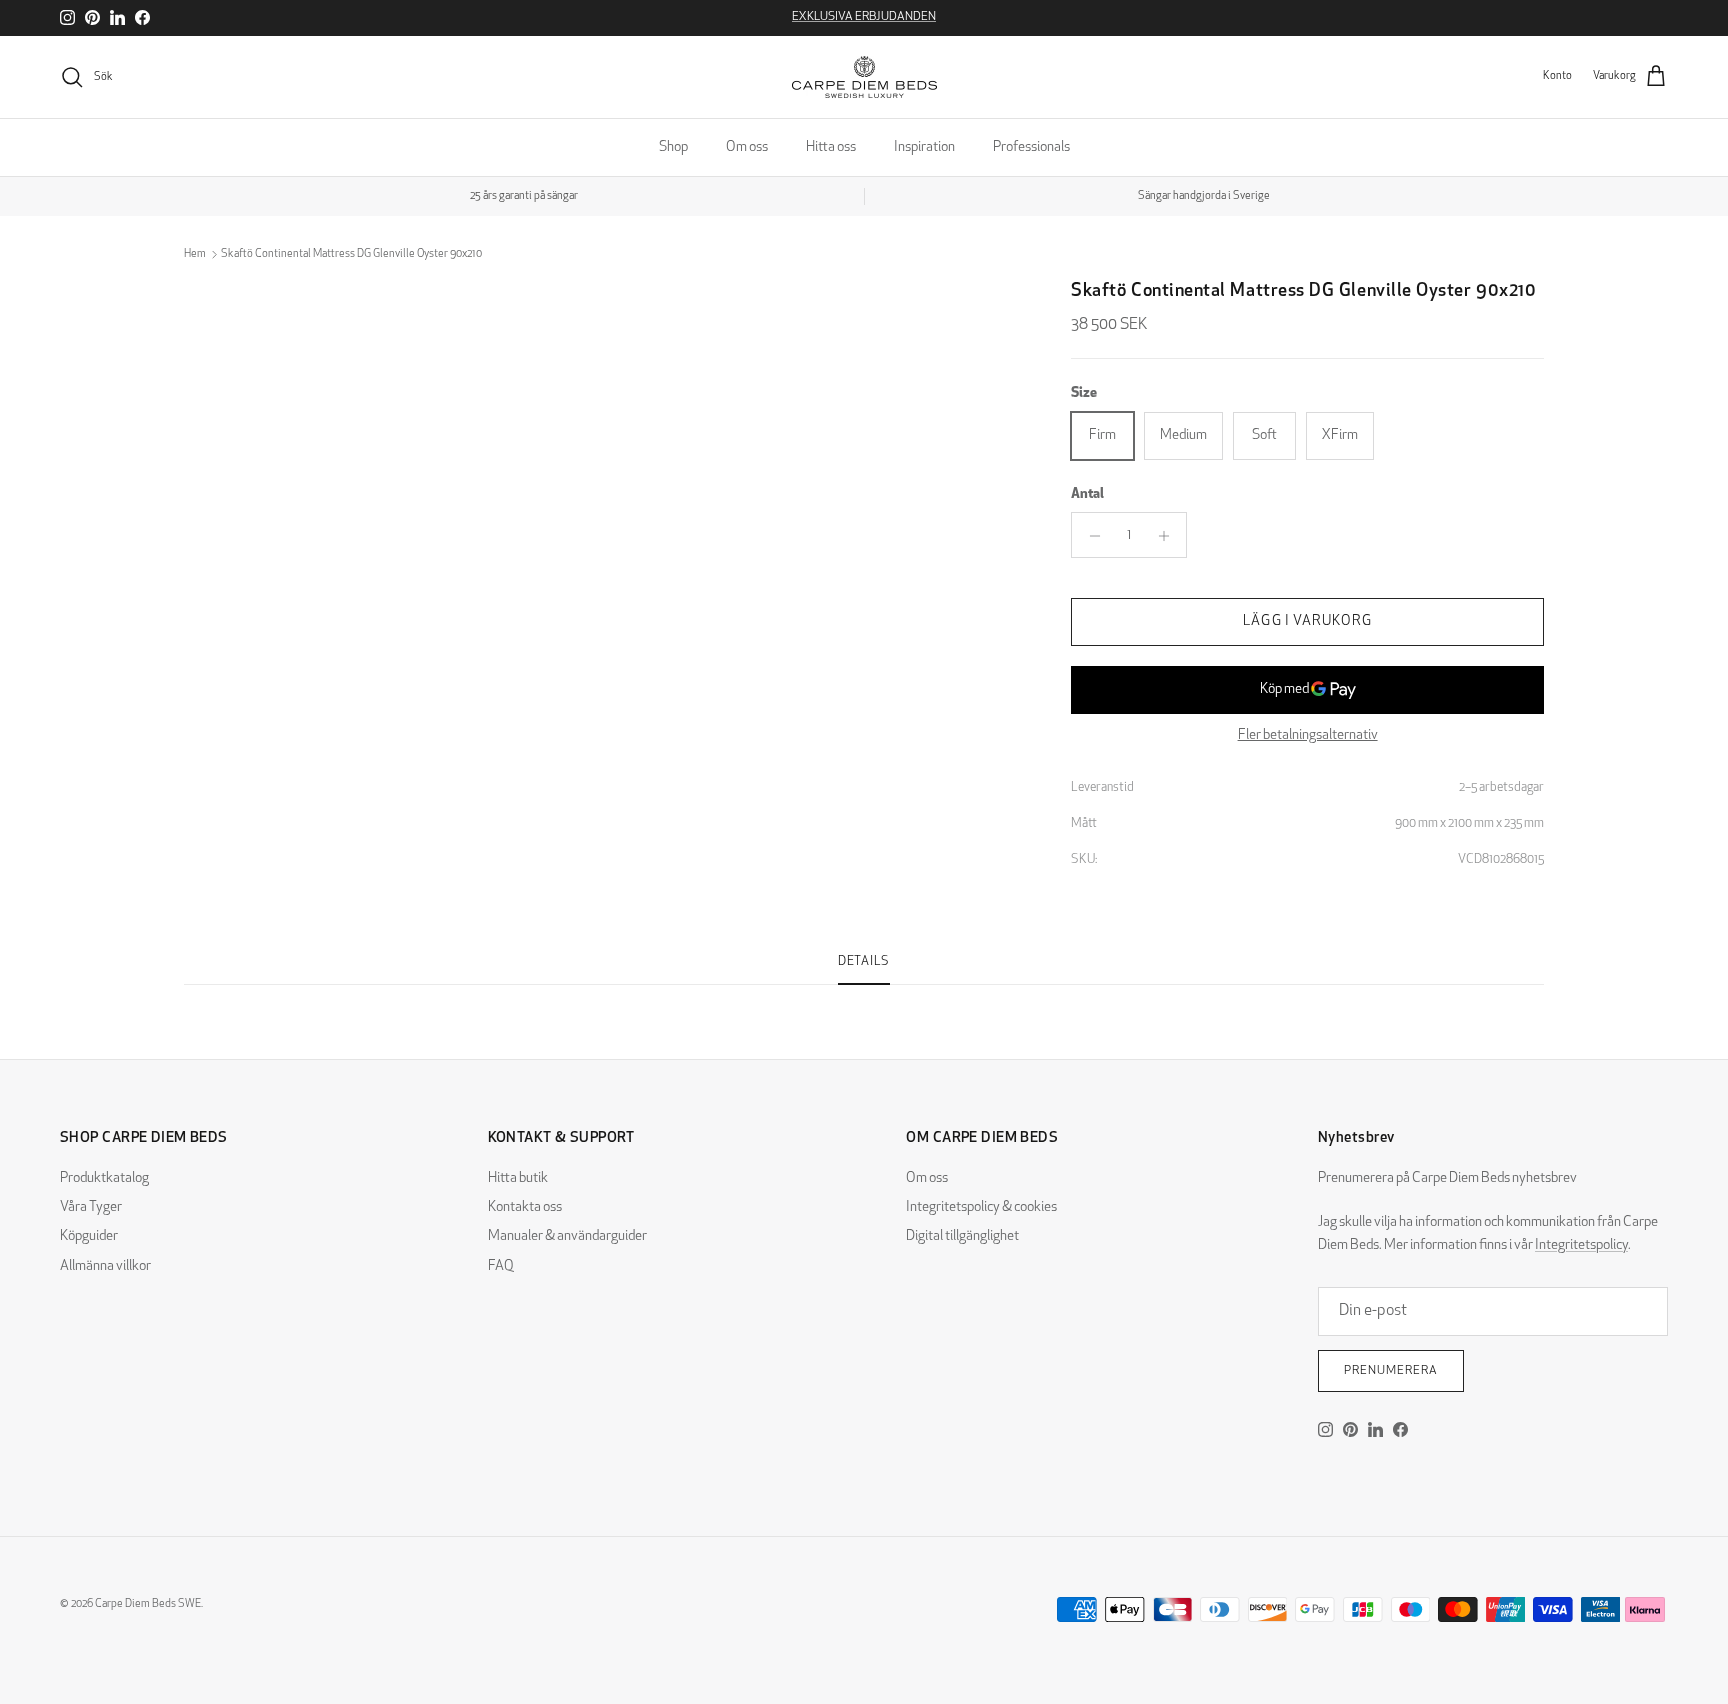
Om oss (747, 147)
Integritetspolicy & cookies (981, 1207)
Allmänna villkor (105, 1266)
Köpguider (89, 1236)
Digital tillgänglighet (962, 1236)
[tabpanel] (864, 997)
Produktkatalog (104, 1178)
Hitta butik (518, 1178)
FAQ (501, 1266)
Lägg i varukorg (1307, 622)
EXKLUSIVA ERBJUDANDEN (864, 17)
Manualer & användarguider (567, 1236)
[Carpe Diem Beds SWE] (864, 77)
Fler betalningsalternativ (1308, 736)
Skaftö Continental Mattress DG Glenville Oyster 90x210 (351, 254)
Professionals (1031, 147)
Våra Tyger (91, 1207)
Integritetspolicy (1581, 1245)
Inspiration (924, 147)
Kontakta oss (525, 1207)
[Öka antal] (1168, 536)
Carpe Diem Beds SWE (148, 1604)
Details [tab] (864, 962)
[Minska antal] (1089, 536)
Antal (1087, 494)
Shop (673, 147)
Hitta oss (831, 147)
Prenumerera (1391, 1371)
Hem (195, 254)
